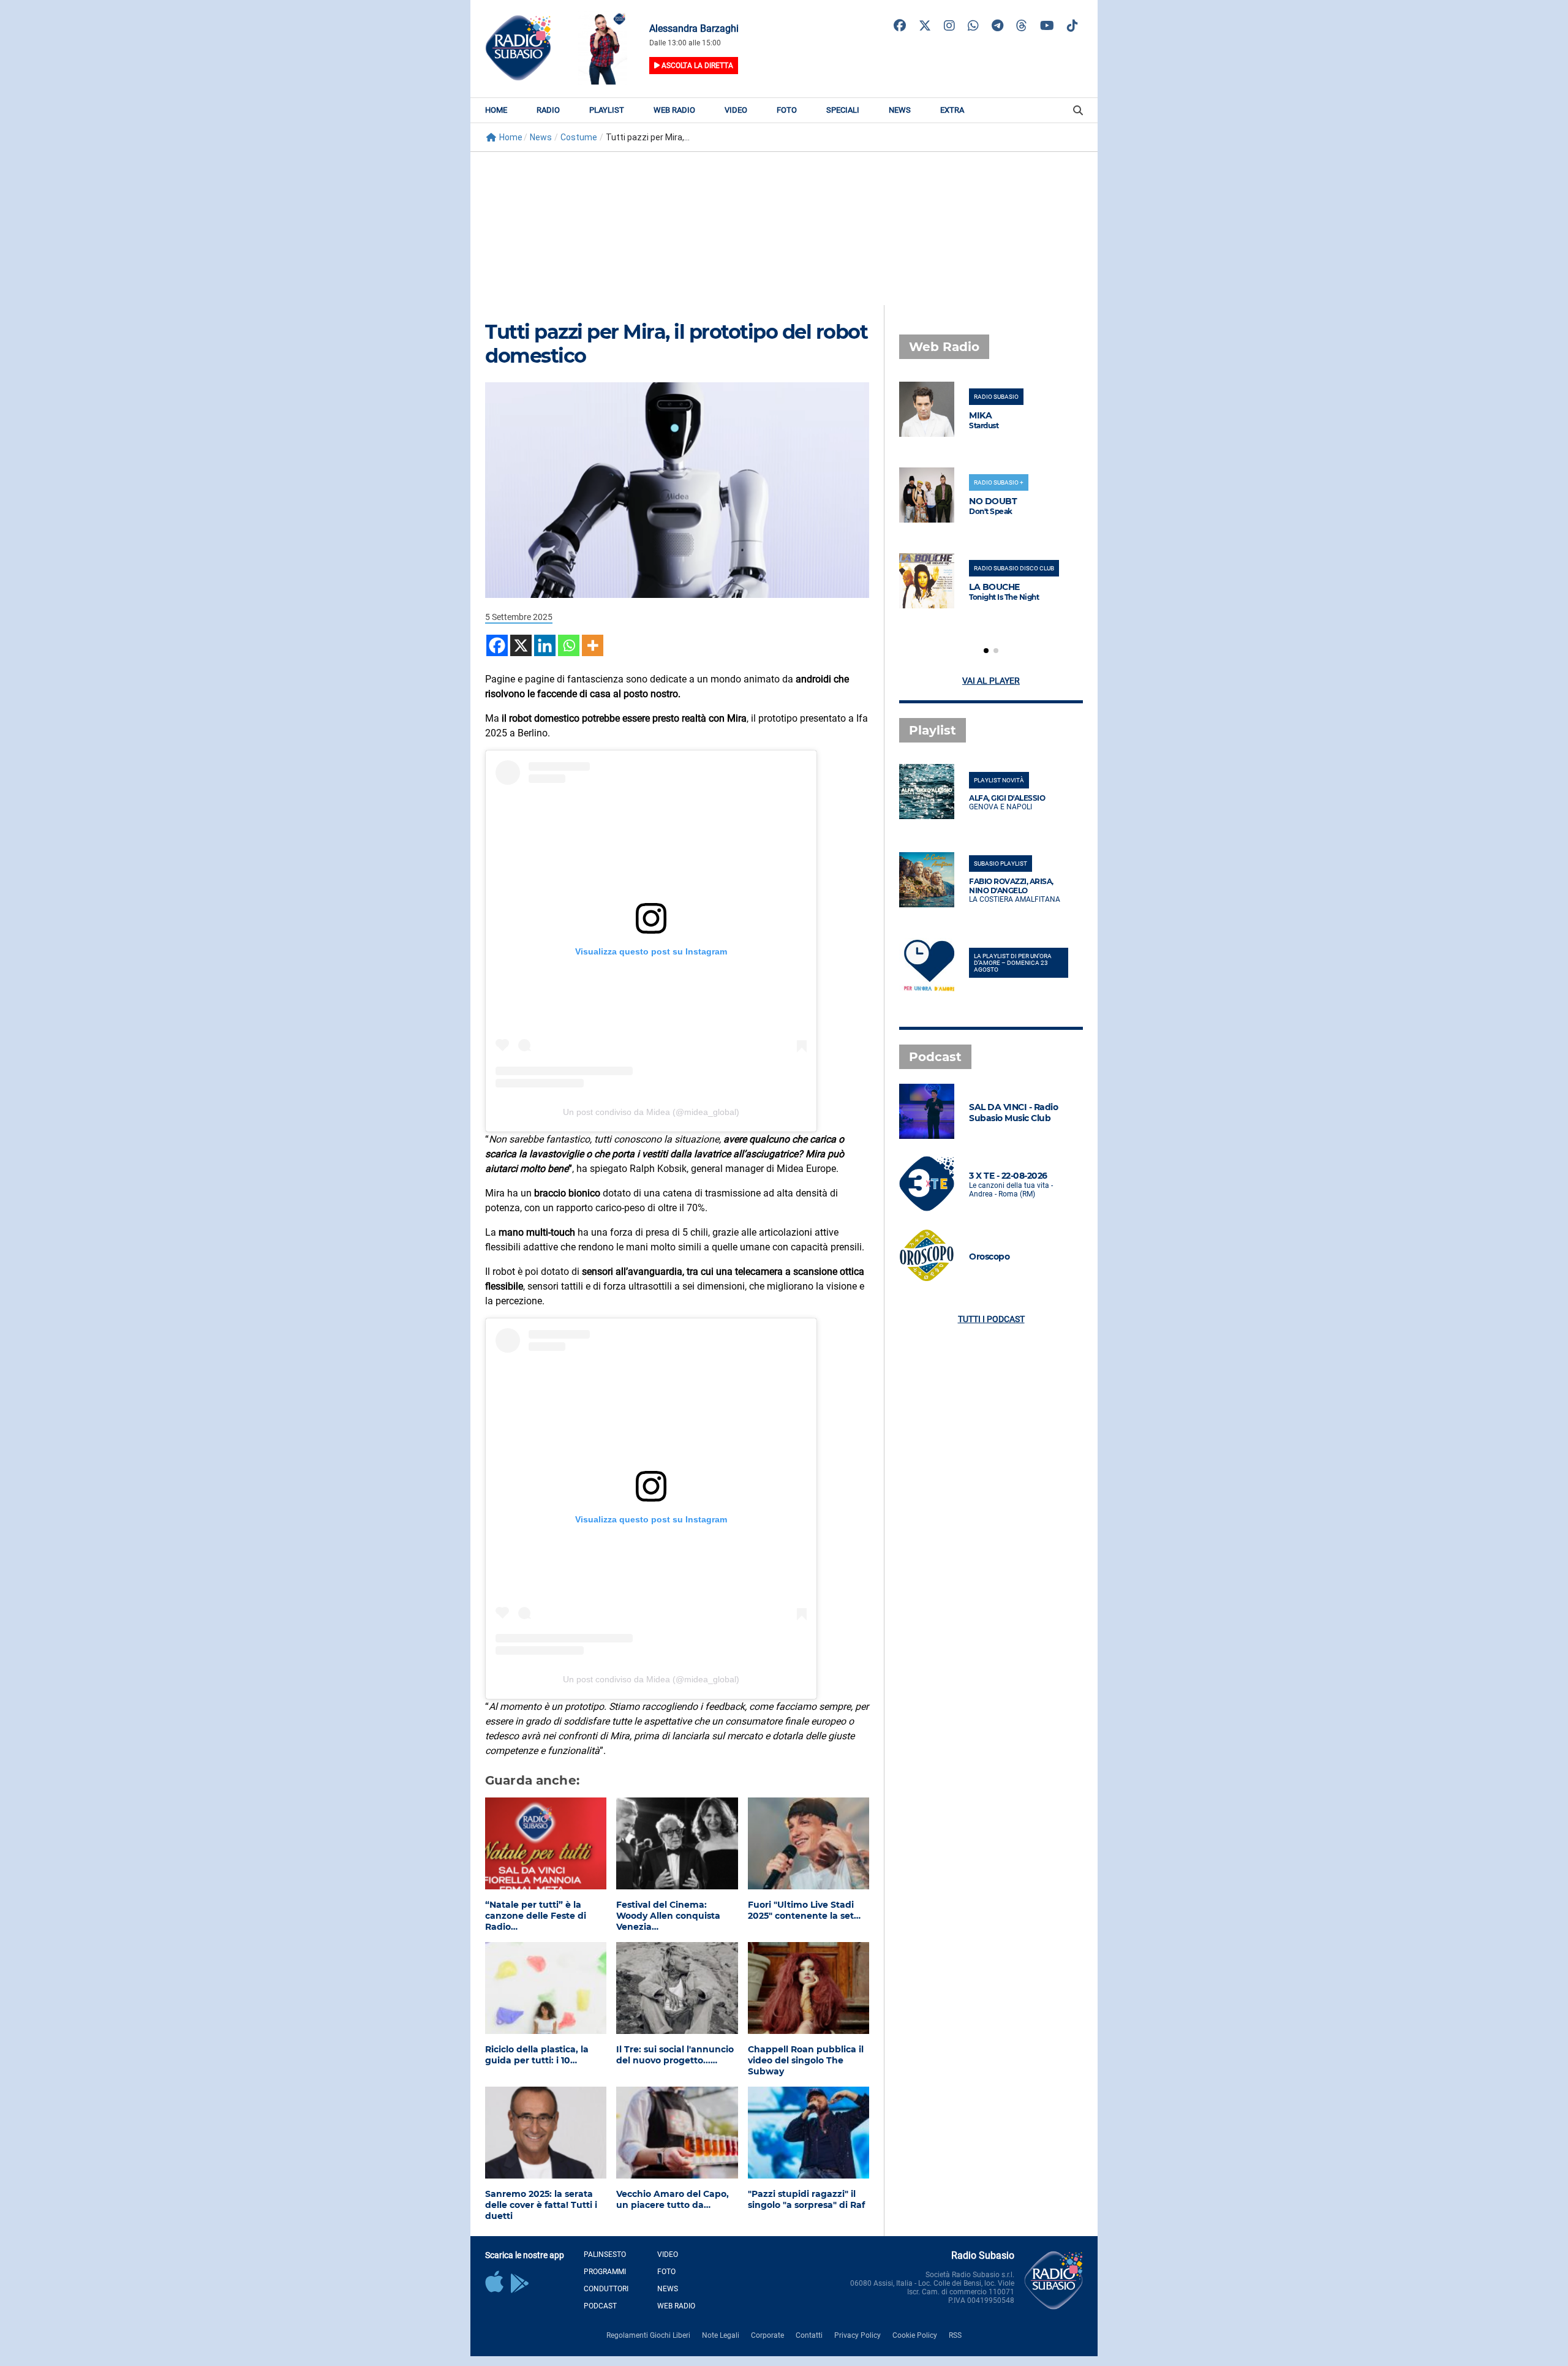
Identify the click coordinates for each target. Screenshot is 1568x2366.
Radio (548, 110)
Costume (579, 137)
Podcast (600, 2306)
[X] (521, 645)
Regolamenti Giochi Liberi (648, 2335)
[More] (593, 645)
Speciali (843, 110)
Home (496, 110)
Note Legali (721, 2335)
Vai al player (991, 681)
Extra (952, 110)
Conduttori (606, 2289)
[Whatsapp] (569, 645)
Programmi (605, 2272)
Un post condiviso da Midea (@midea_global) (651, 1112)
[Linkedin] (545, 645)
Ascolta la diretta (696, 66)
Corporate (767, 2335)
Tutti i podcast (991, 1319)
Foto (787, 110)
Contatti (809, 2335)
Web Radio (674, 110)
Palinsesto (605, 2255)
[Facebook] (497, 645)
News (900, 110)
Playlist (607, 110)
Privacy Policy (858, 2335)
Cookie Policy (915, 2335)
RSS (955, 2335)
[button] (986, 651)
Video (736, 110)
